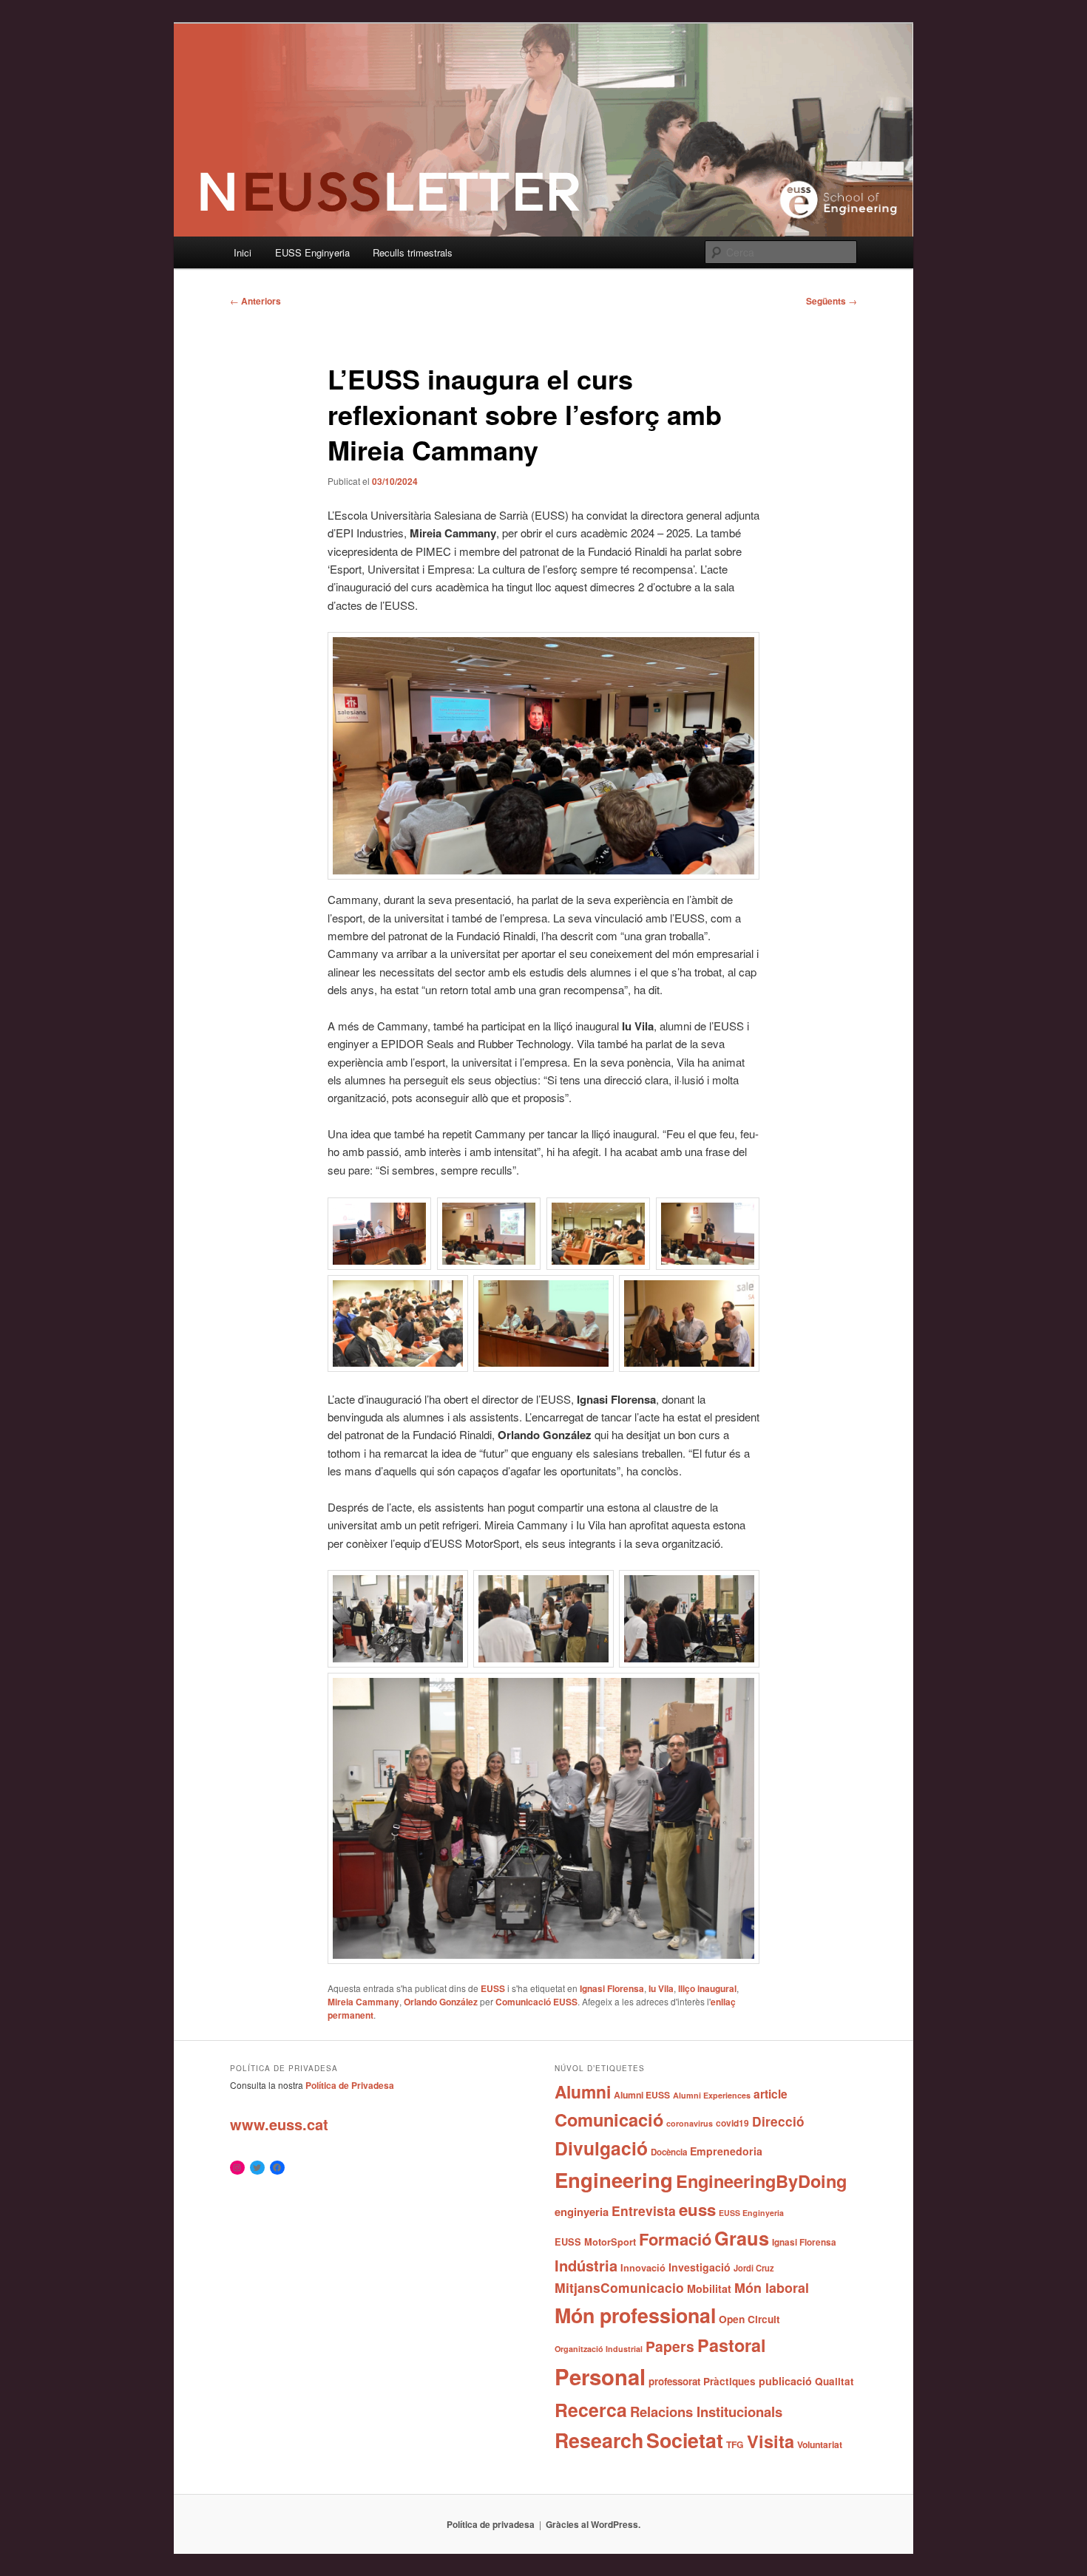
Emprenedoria (726, 2151)
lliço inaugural (707, 1988)
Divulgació (601, 2148)
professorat (674, 2381)
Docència (669, 2152)
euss (697, 2209)
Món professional (635, 2315)
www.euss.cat (279, 2124)
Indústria (586, 2265)
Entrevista (644, 2210)
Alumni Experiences (712, 2095)
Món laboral (772, 2288)
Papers (670, 2346)
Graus (742, 2238)
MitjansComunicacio (619, 2287)
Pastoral (732, 2345)
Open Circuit (749, 2319)
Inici (243, 252)
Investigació (700, 2267)
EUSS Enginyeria (312, 252)
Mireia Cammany (363, 2002)
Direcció (778, 2121)
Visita (771, 2441)
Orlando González (441, 2002)
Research (599, 2440)
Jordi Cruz (754, 2268)
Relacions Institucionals (706, 2412)
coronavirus (690, 2123)
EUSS (493, 1988)
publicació (785, 2381)
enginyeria (582, 2212)
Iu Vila (661, 1988)
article (771, 2094)
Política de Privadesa (350, 2085)
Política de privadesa (491, 2524)
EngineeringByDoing (761, 2181)
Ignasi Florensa (612, 1988)
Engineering (614, 2179)
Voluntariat (820, 2444)
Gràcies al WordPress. (593, 2524)
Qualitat (834, 2381)
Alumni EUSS (642, 2095)
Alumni (583, 2091)
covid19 (732, 2123)
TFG (735, 2444)
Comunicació (609, 2119)
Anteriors (255, 301)
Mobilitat (709, 2288)
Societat (685, 2440)
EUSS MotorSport (595, 2242)
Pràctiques (729, 2381)
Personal (600, 2376)
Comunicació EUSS (536, 2002)
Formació (675, 2239)
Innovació (643, 2268)
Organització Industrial (599, 2349)
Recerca (591, 2410)
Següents (832, 301)
